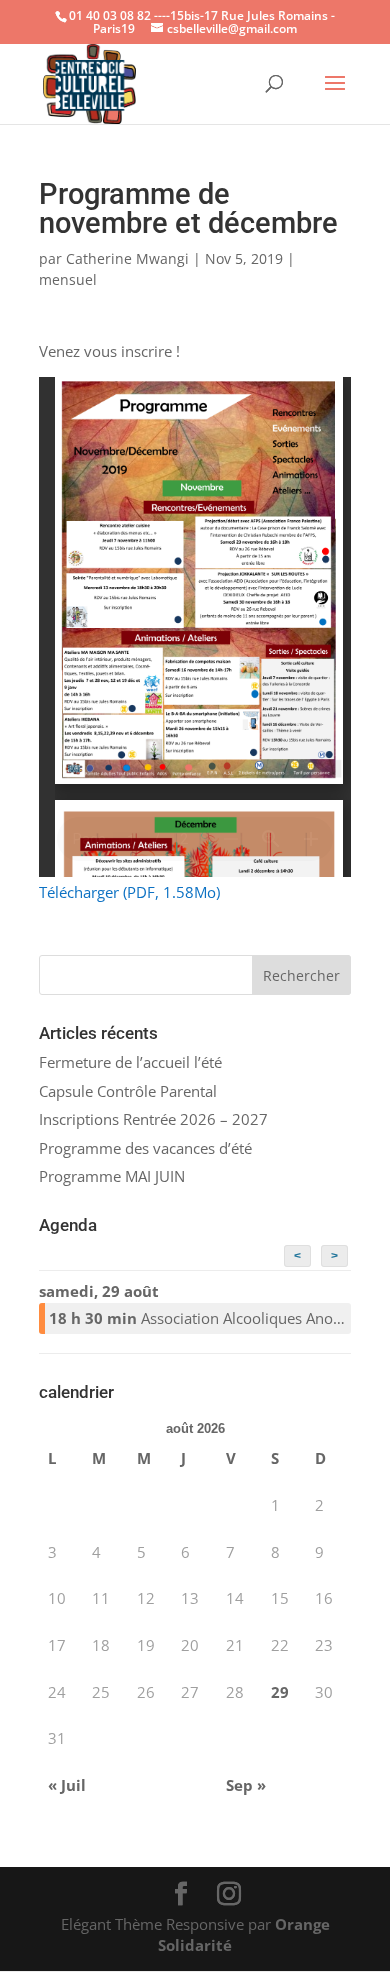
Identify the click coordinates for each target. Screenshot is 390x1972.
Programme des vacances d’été (145, 1148)
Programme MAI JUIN (112, 1176)
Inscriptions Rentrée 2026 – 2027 (153, 1119)
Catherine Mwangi (127, 258)
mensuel (68, 279)
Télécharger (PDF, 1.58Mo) (129, 892)
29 (280, 1692)
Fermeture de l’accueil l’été (130, 1062)
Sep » (246, 1785)
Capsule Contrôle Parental (128, 1091)
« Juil (67, 1785)
